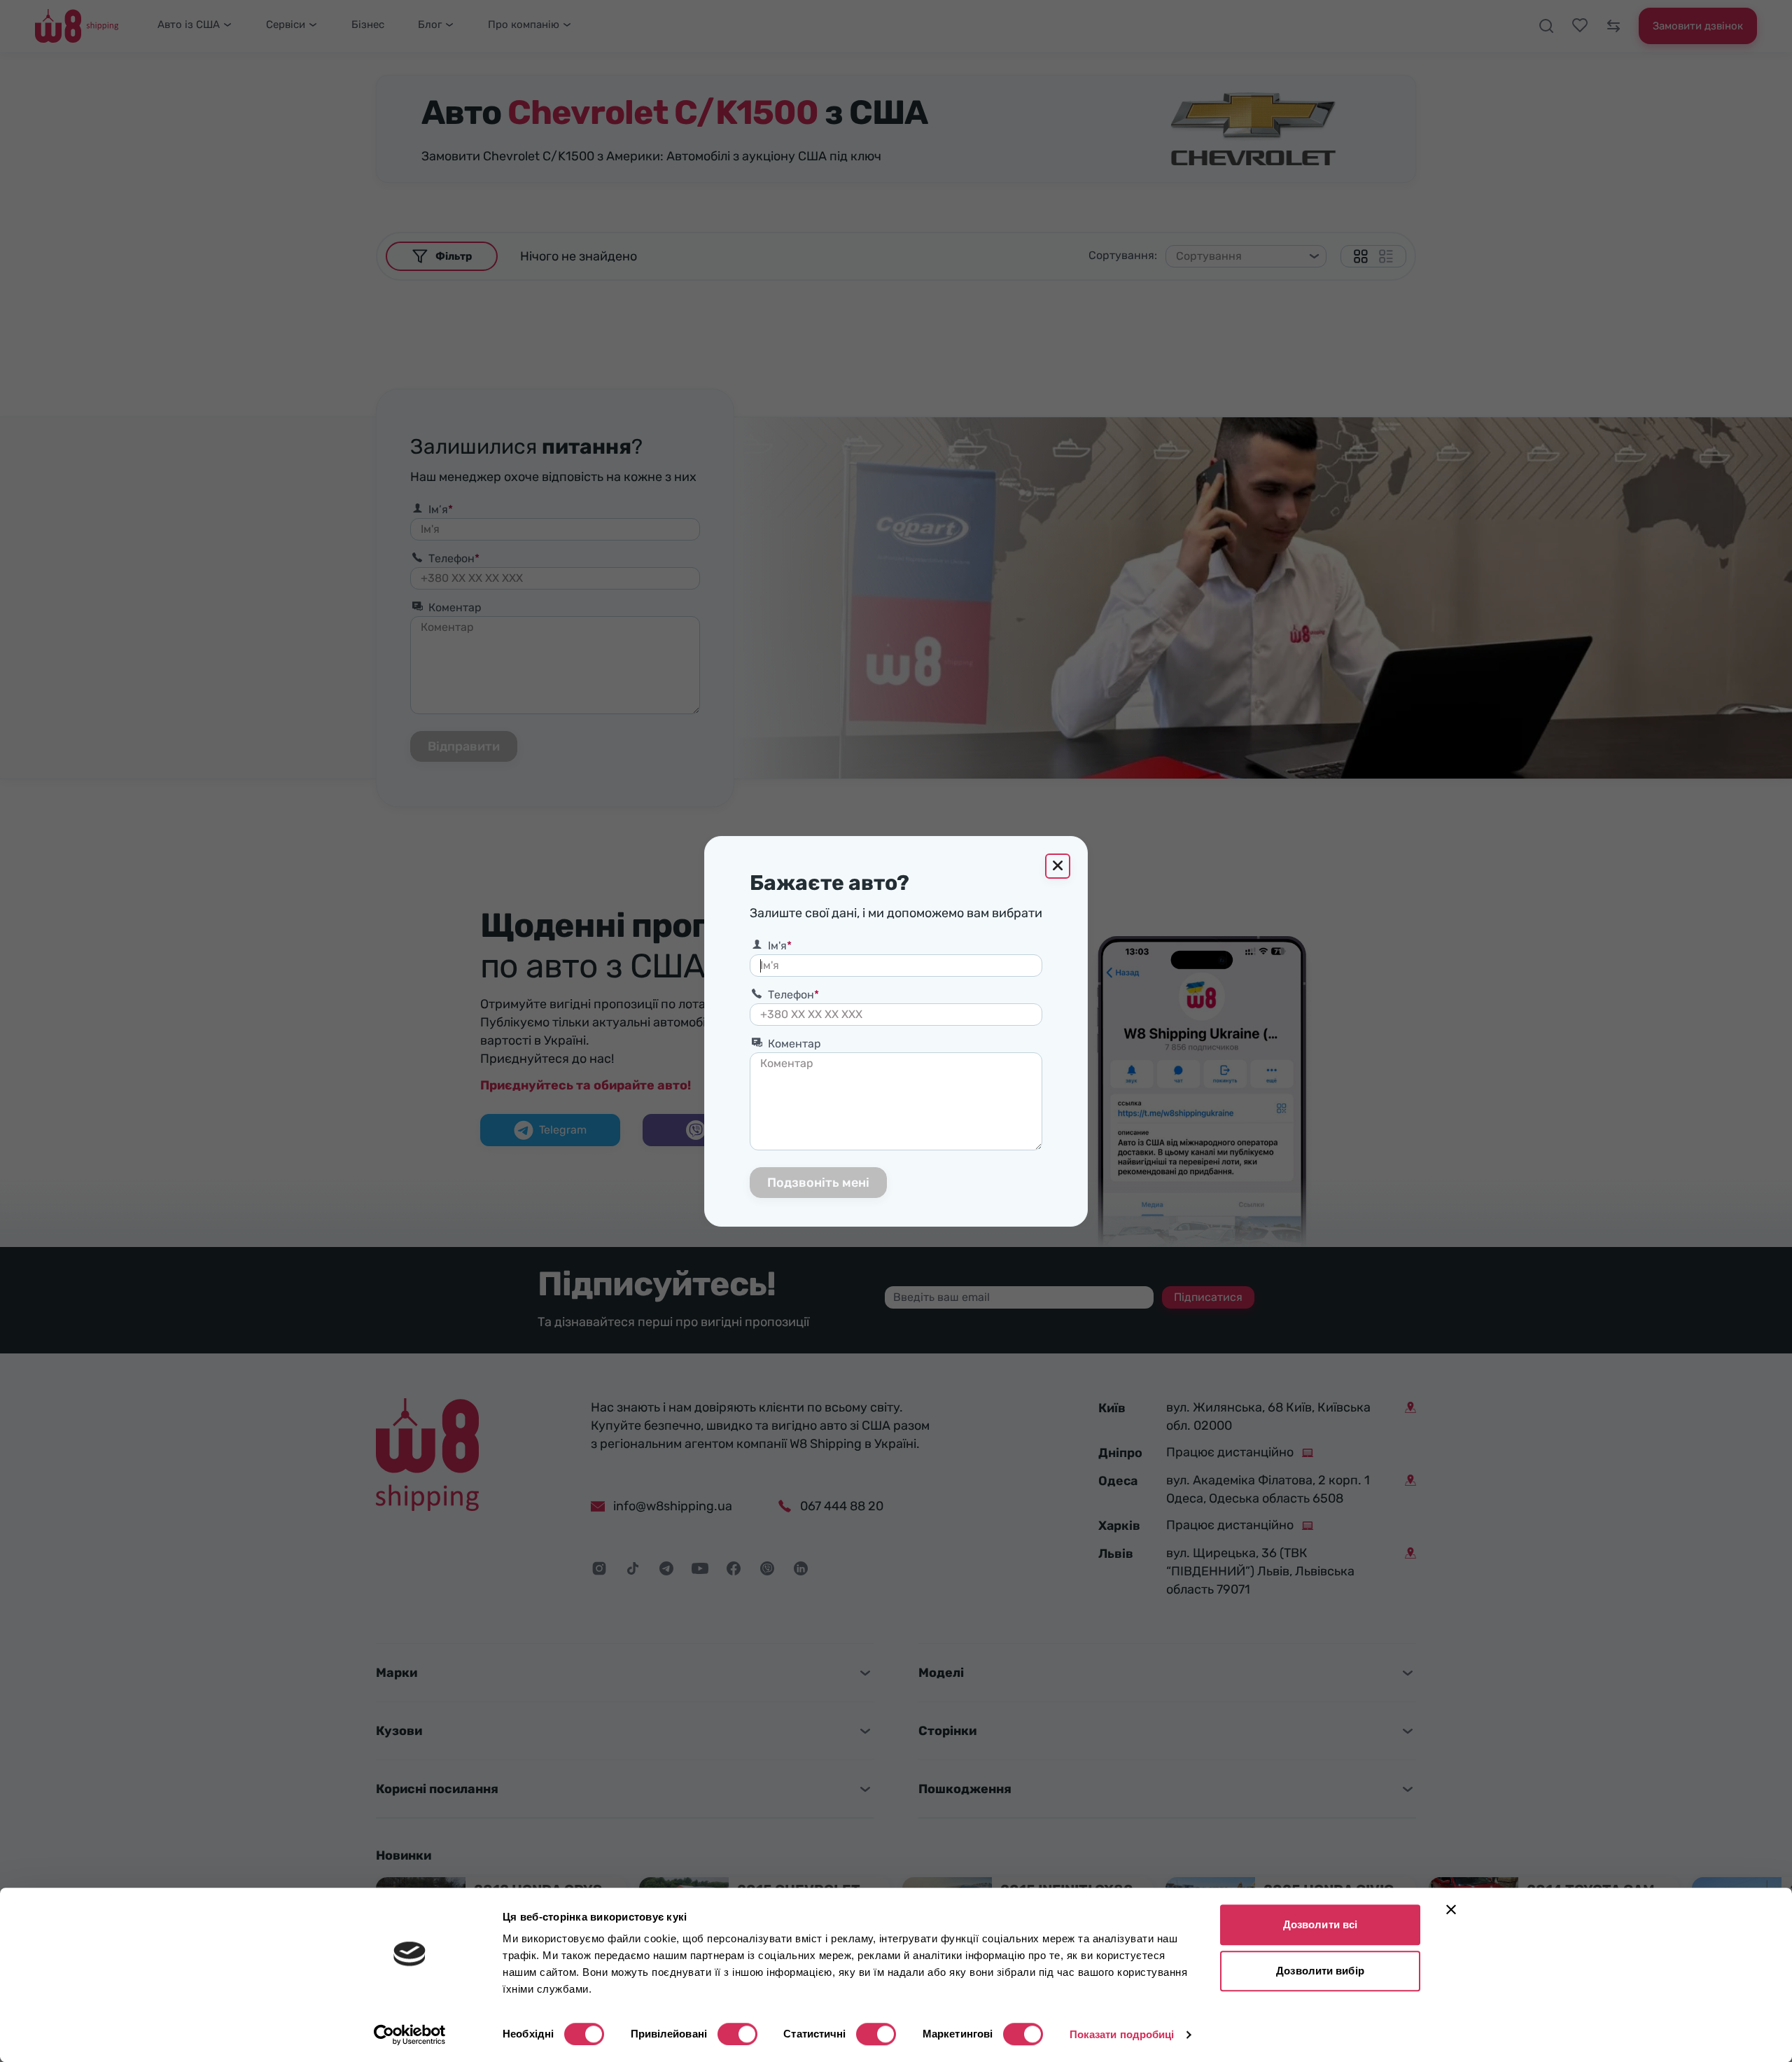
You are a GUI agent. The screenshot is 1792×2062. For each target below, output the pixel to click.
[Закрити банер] (1451, 1909)
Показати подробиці (1122, 2034)
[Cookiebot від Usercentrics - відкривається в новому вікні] (410, 2035)
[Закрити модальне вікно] (1058, 866)
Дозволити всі (1320, 1924)
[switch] (737, 2034)
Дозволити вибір (1320, 1971)
